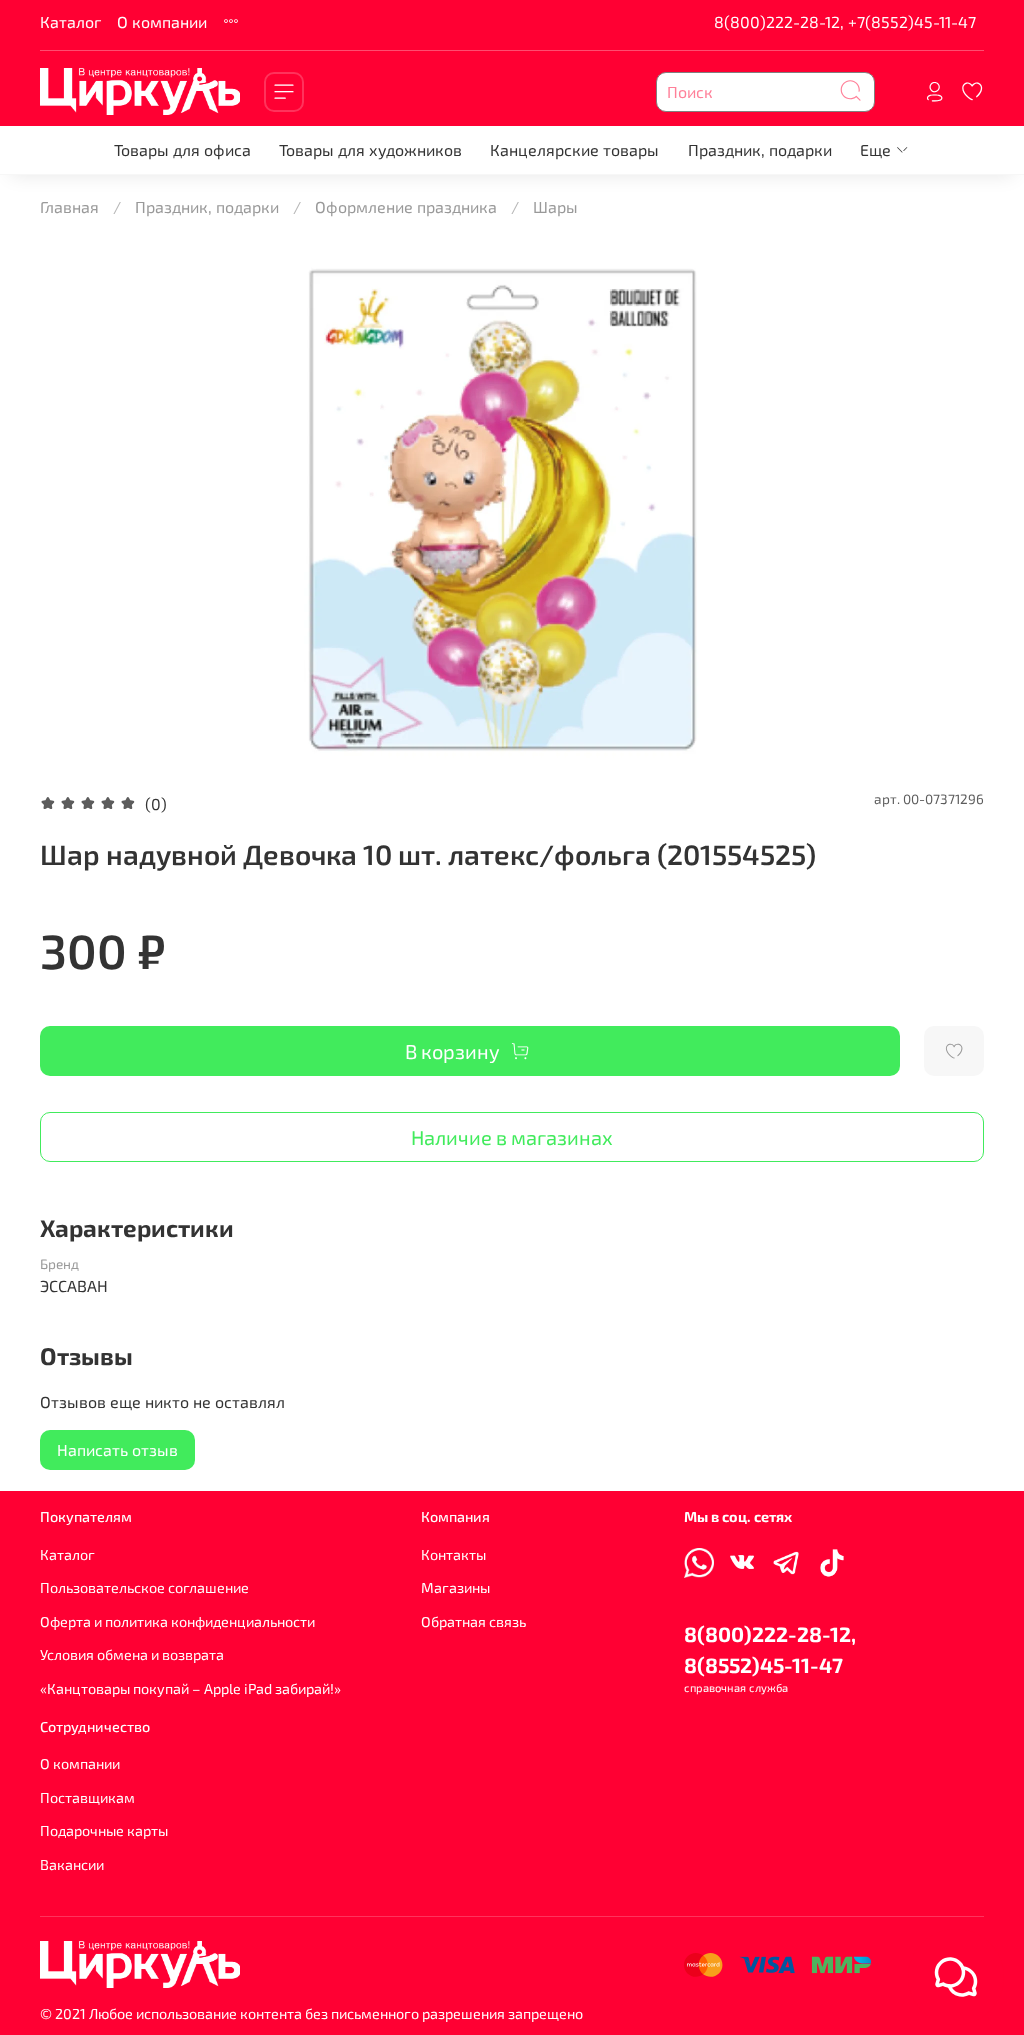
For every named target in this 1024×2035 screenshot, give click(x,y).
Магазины (455, 1587)
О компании (162, 21)
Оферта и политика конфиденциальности (177, 1621)
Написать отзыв (117, 1449)
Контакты (453, 1554)
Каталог (70, 21)
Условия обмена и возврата (132, 1654)
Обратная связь (473, 1621)
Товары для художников (370, 149)
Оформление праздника (406, 206)
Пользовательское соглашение (144, 1587)
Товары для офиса (182, 149)
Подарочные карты (104, 1830)
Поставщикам (87, 1797)
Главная (69, 206)
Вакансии (72, 1864)
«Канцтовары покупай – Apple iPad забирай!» (190, 1688)
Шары (555, 206)
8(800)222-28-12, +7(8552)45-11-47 (845, 21)
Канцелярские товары (574, 149)
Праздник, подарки (760, 149)
